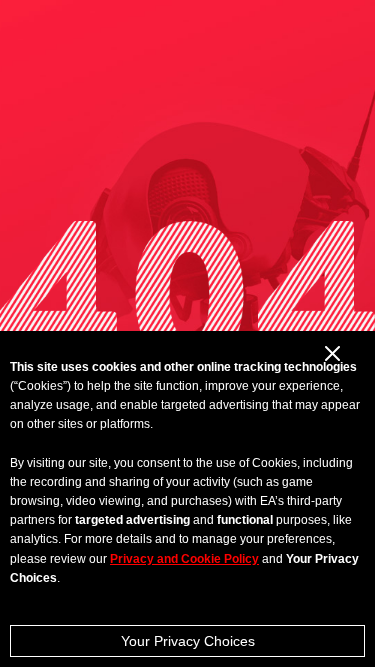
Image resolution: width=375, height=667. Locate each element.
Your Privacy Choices (188, 641)
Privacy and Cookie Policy (184, 559)
